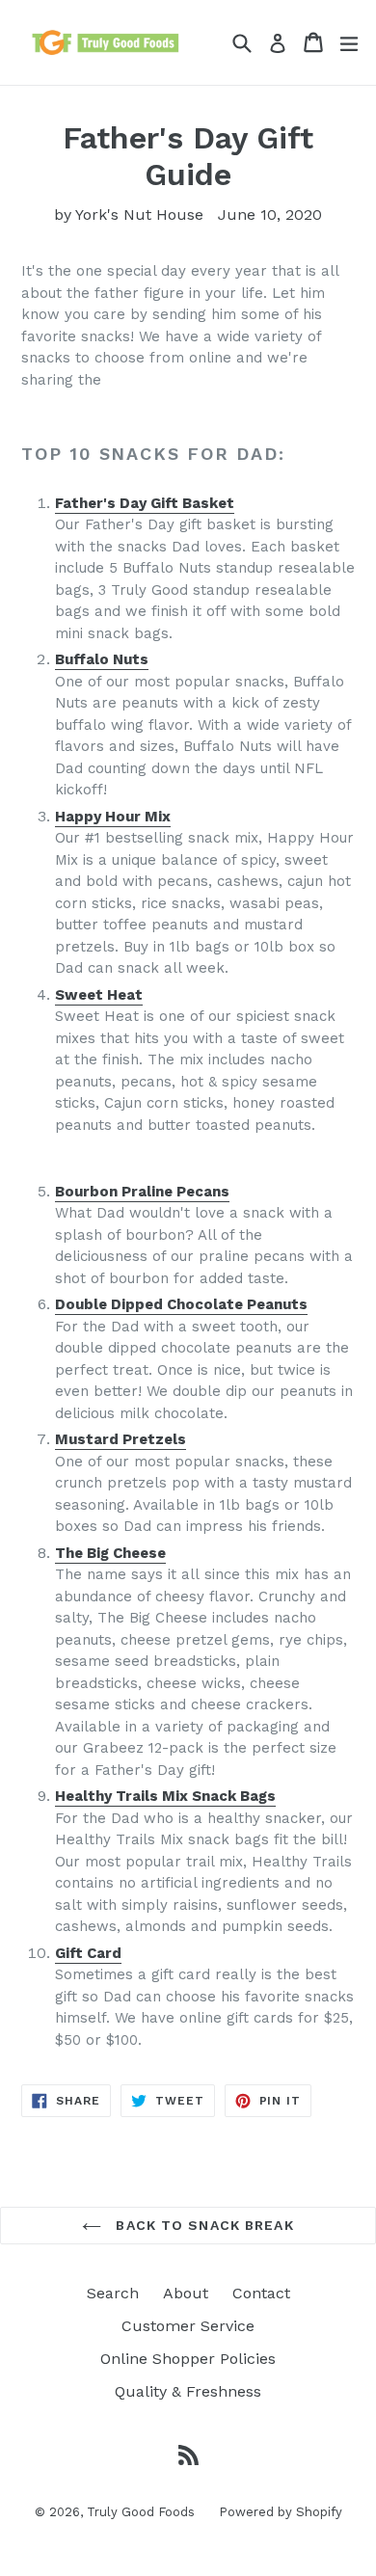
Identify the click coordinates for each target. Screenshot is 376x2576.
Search (113, 2293)
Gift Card (88, 1953)
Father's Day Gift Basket (145, 503)
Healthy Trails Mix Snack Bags (165, 1796)
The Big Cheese (110, 1553)
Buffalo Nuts (102, 659)
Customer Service (188, 2326)
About (186, 2293)
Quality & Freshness (188, 2391)
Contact (261, 2293)
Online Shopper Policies (188, 2359)
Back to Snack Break (202, 2225)
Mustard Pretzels (121, 1439)
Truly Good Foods (141, 2512)
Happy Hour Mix (113, 817)
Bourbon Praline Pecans (142, 1192)
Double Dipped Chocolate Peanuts (181, 1304)
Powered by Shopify (281, 2512)
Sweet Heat (99, 995)
